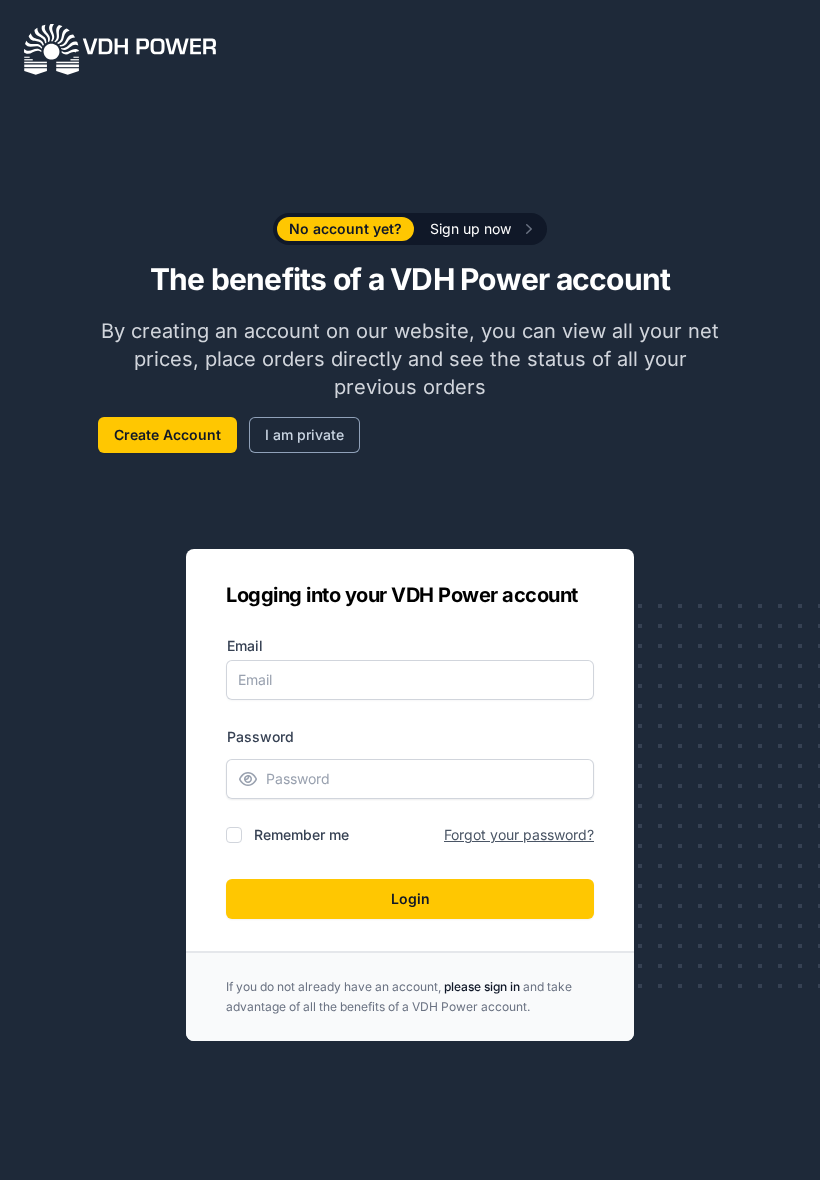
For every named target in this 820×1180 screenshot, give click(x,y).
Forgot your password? (519, 834)
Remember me (301, 834)
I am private (304, 434)
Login (410, 898)
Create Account (167, 434)
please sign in (482, 986)
